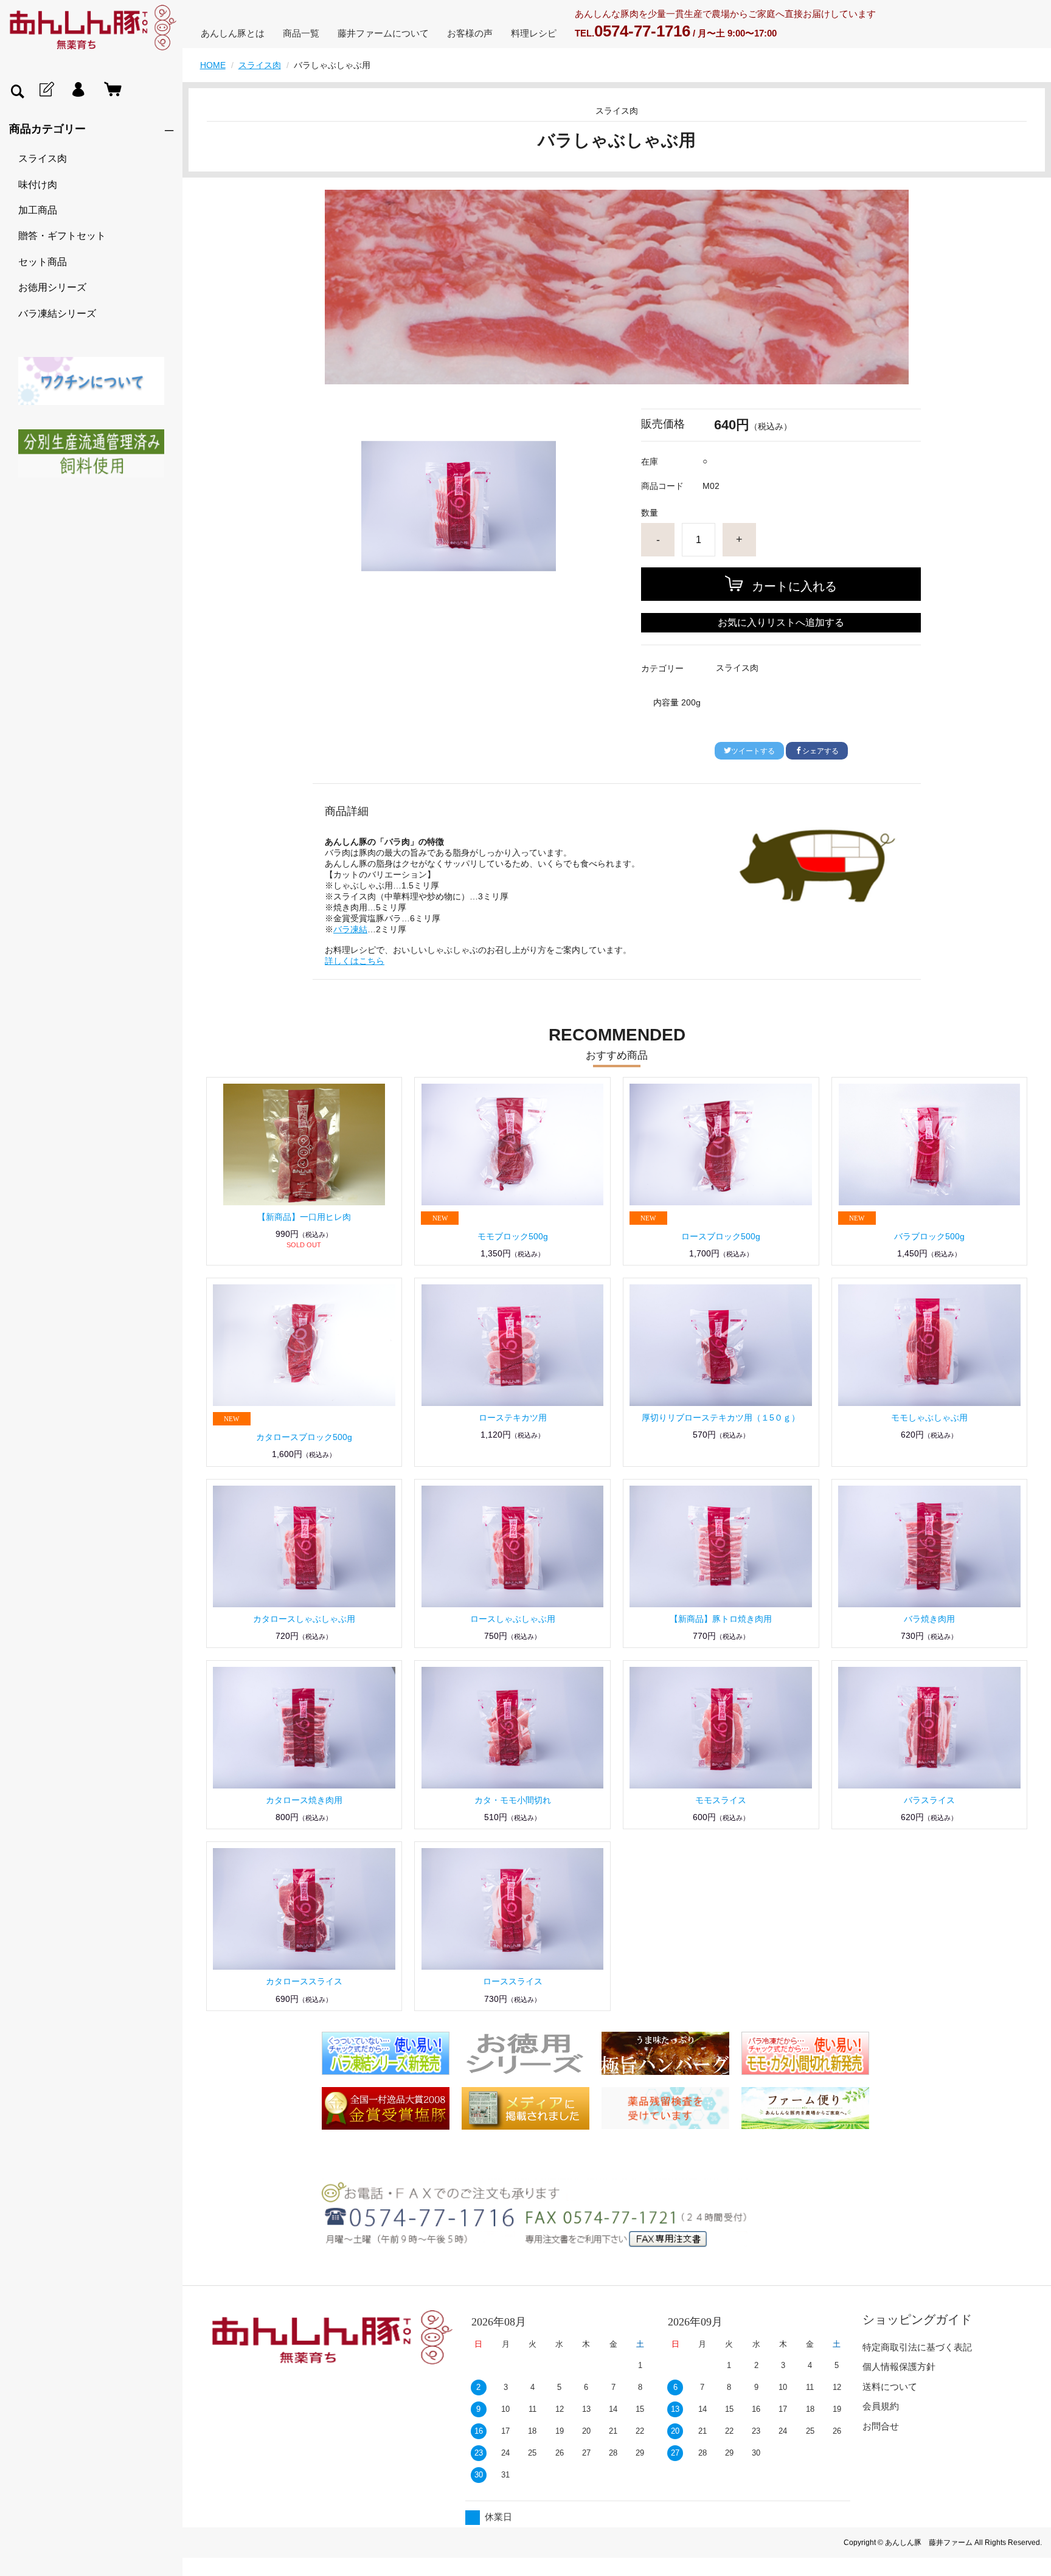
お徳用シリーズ (52, 287)
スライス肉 (43, 158)
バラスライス (929, 1800)
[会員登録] (46, 90)
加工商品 (38, 210)
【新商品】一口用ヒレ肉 (304, 1217)
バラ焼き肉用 (929, 1619)
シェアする (820, 751)
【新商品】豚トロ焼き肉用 (721, 1619)
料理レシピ (534, 33)
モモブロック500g (513, 1236)
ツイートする (753, 751)
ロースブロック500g (721, 1236)
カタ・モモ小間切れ (513, 1800)
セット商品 (43, 262)
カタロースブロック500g (304, 1437)
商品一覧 (301, 33)
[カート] (110, 90)
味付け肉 (38, 185)
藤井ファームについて (383, 33)
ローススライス (513, 1981)
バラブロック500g (929, 1236)
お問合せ (881, 2426)
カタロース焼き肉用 (304, 1800)
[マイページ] (78, 90)
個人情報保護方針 (899, 2367)
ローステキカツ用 (513, 1418)
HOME (213, 65)
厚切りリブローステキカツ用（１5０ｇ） (721, 1418)
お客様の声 (470, 33)
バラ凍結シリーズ (57, 313)
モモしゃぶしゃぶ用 (929, 1418)
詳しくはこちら (355, 961)
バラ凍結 (350, 929)
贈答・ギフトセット (62, 236)
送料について (890, 2387)
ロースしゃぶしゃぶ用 (513, 1619)
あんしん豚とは (233, 33)
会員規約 (881, 2406)
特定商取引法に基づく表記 (917, 2347)
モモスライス (721, 1800)
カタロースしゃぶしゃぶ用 (304, 1619)
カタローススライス (304, 1981)
